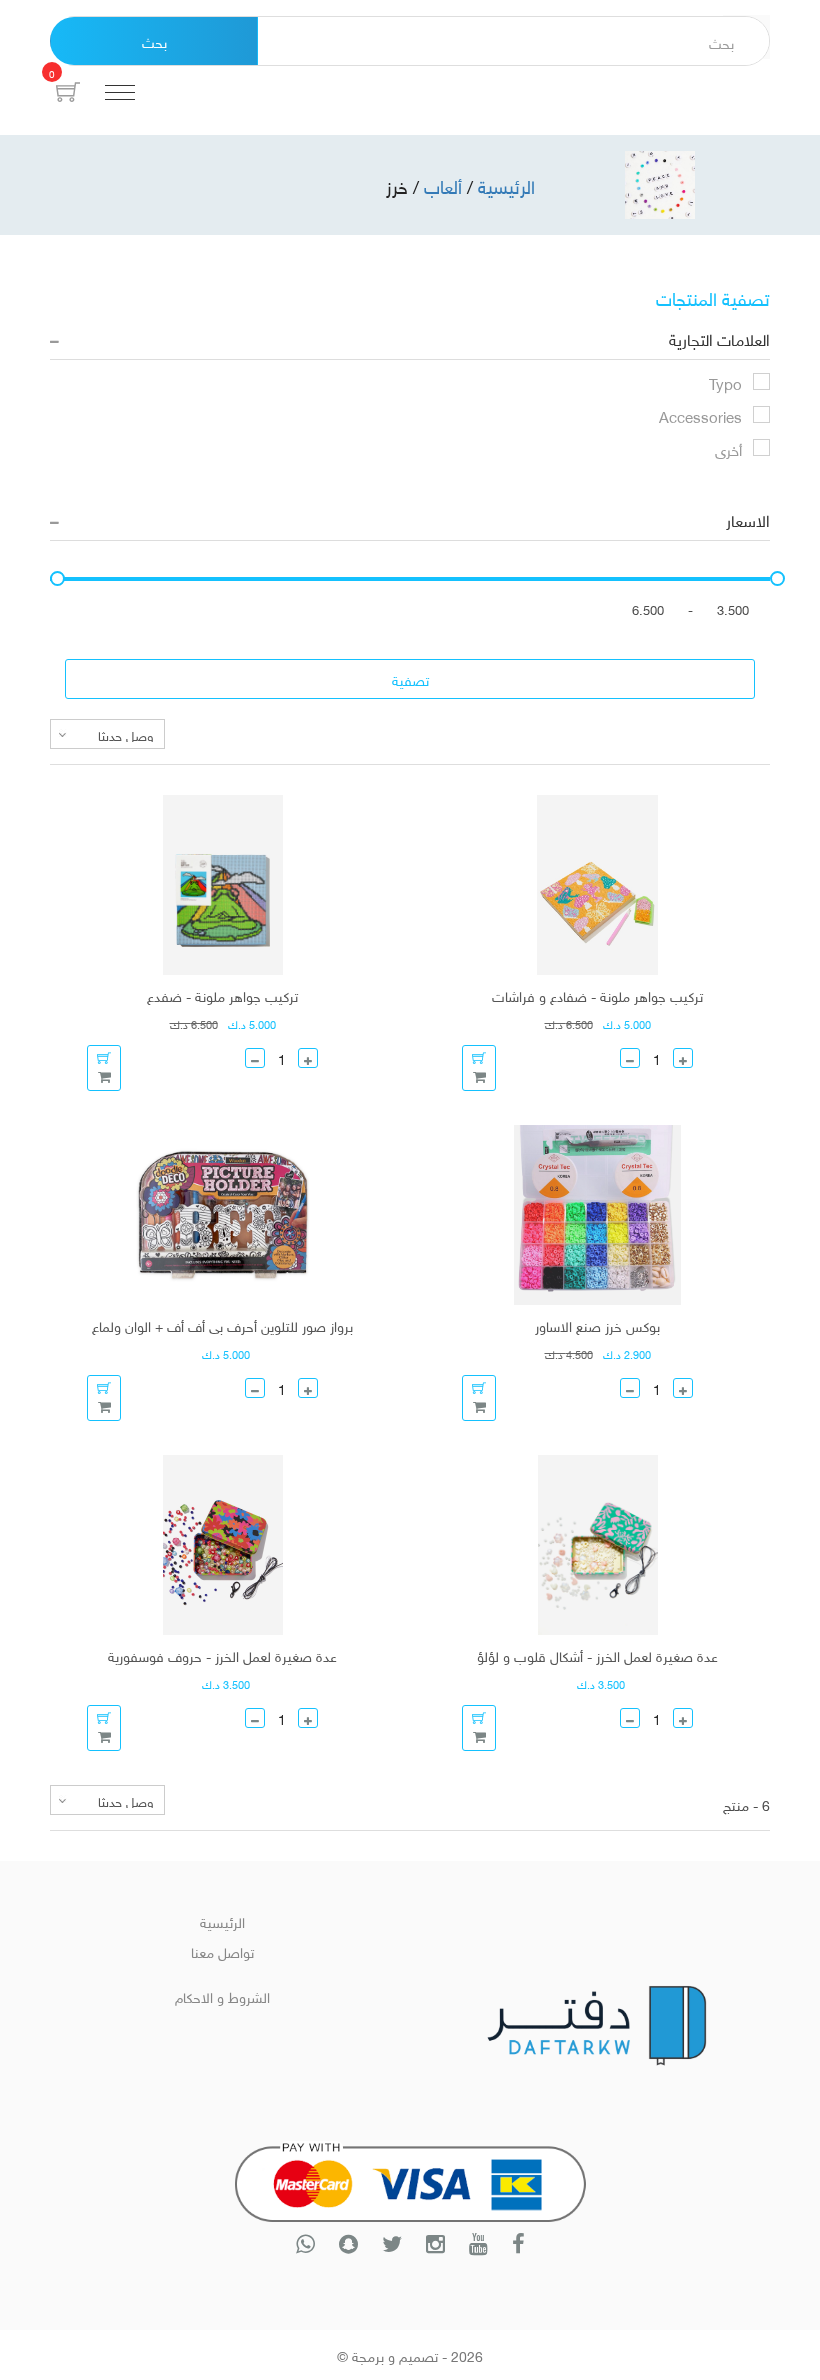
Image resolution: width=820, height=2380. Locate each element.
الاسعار (748, 519)
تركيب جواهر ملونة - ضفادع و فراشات (597, 995)
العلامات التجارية (719, 338)
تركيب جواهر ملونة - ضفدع (222, 995)
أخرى (728, 448)
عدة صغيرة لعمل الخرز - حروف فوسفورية (222, 1655)
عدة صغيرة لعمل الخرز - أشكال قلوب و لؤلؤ (597, 1655)
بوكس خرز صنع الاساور (597, 1325)
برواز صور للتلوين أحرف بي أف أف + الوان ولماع (222, 1325)
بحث (154, 40)
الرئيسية (222, 1920)
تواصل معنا (222, 1950)
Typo (725, 382)
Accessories (700, 415)
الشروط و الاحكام (222, 1995)
